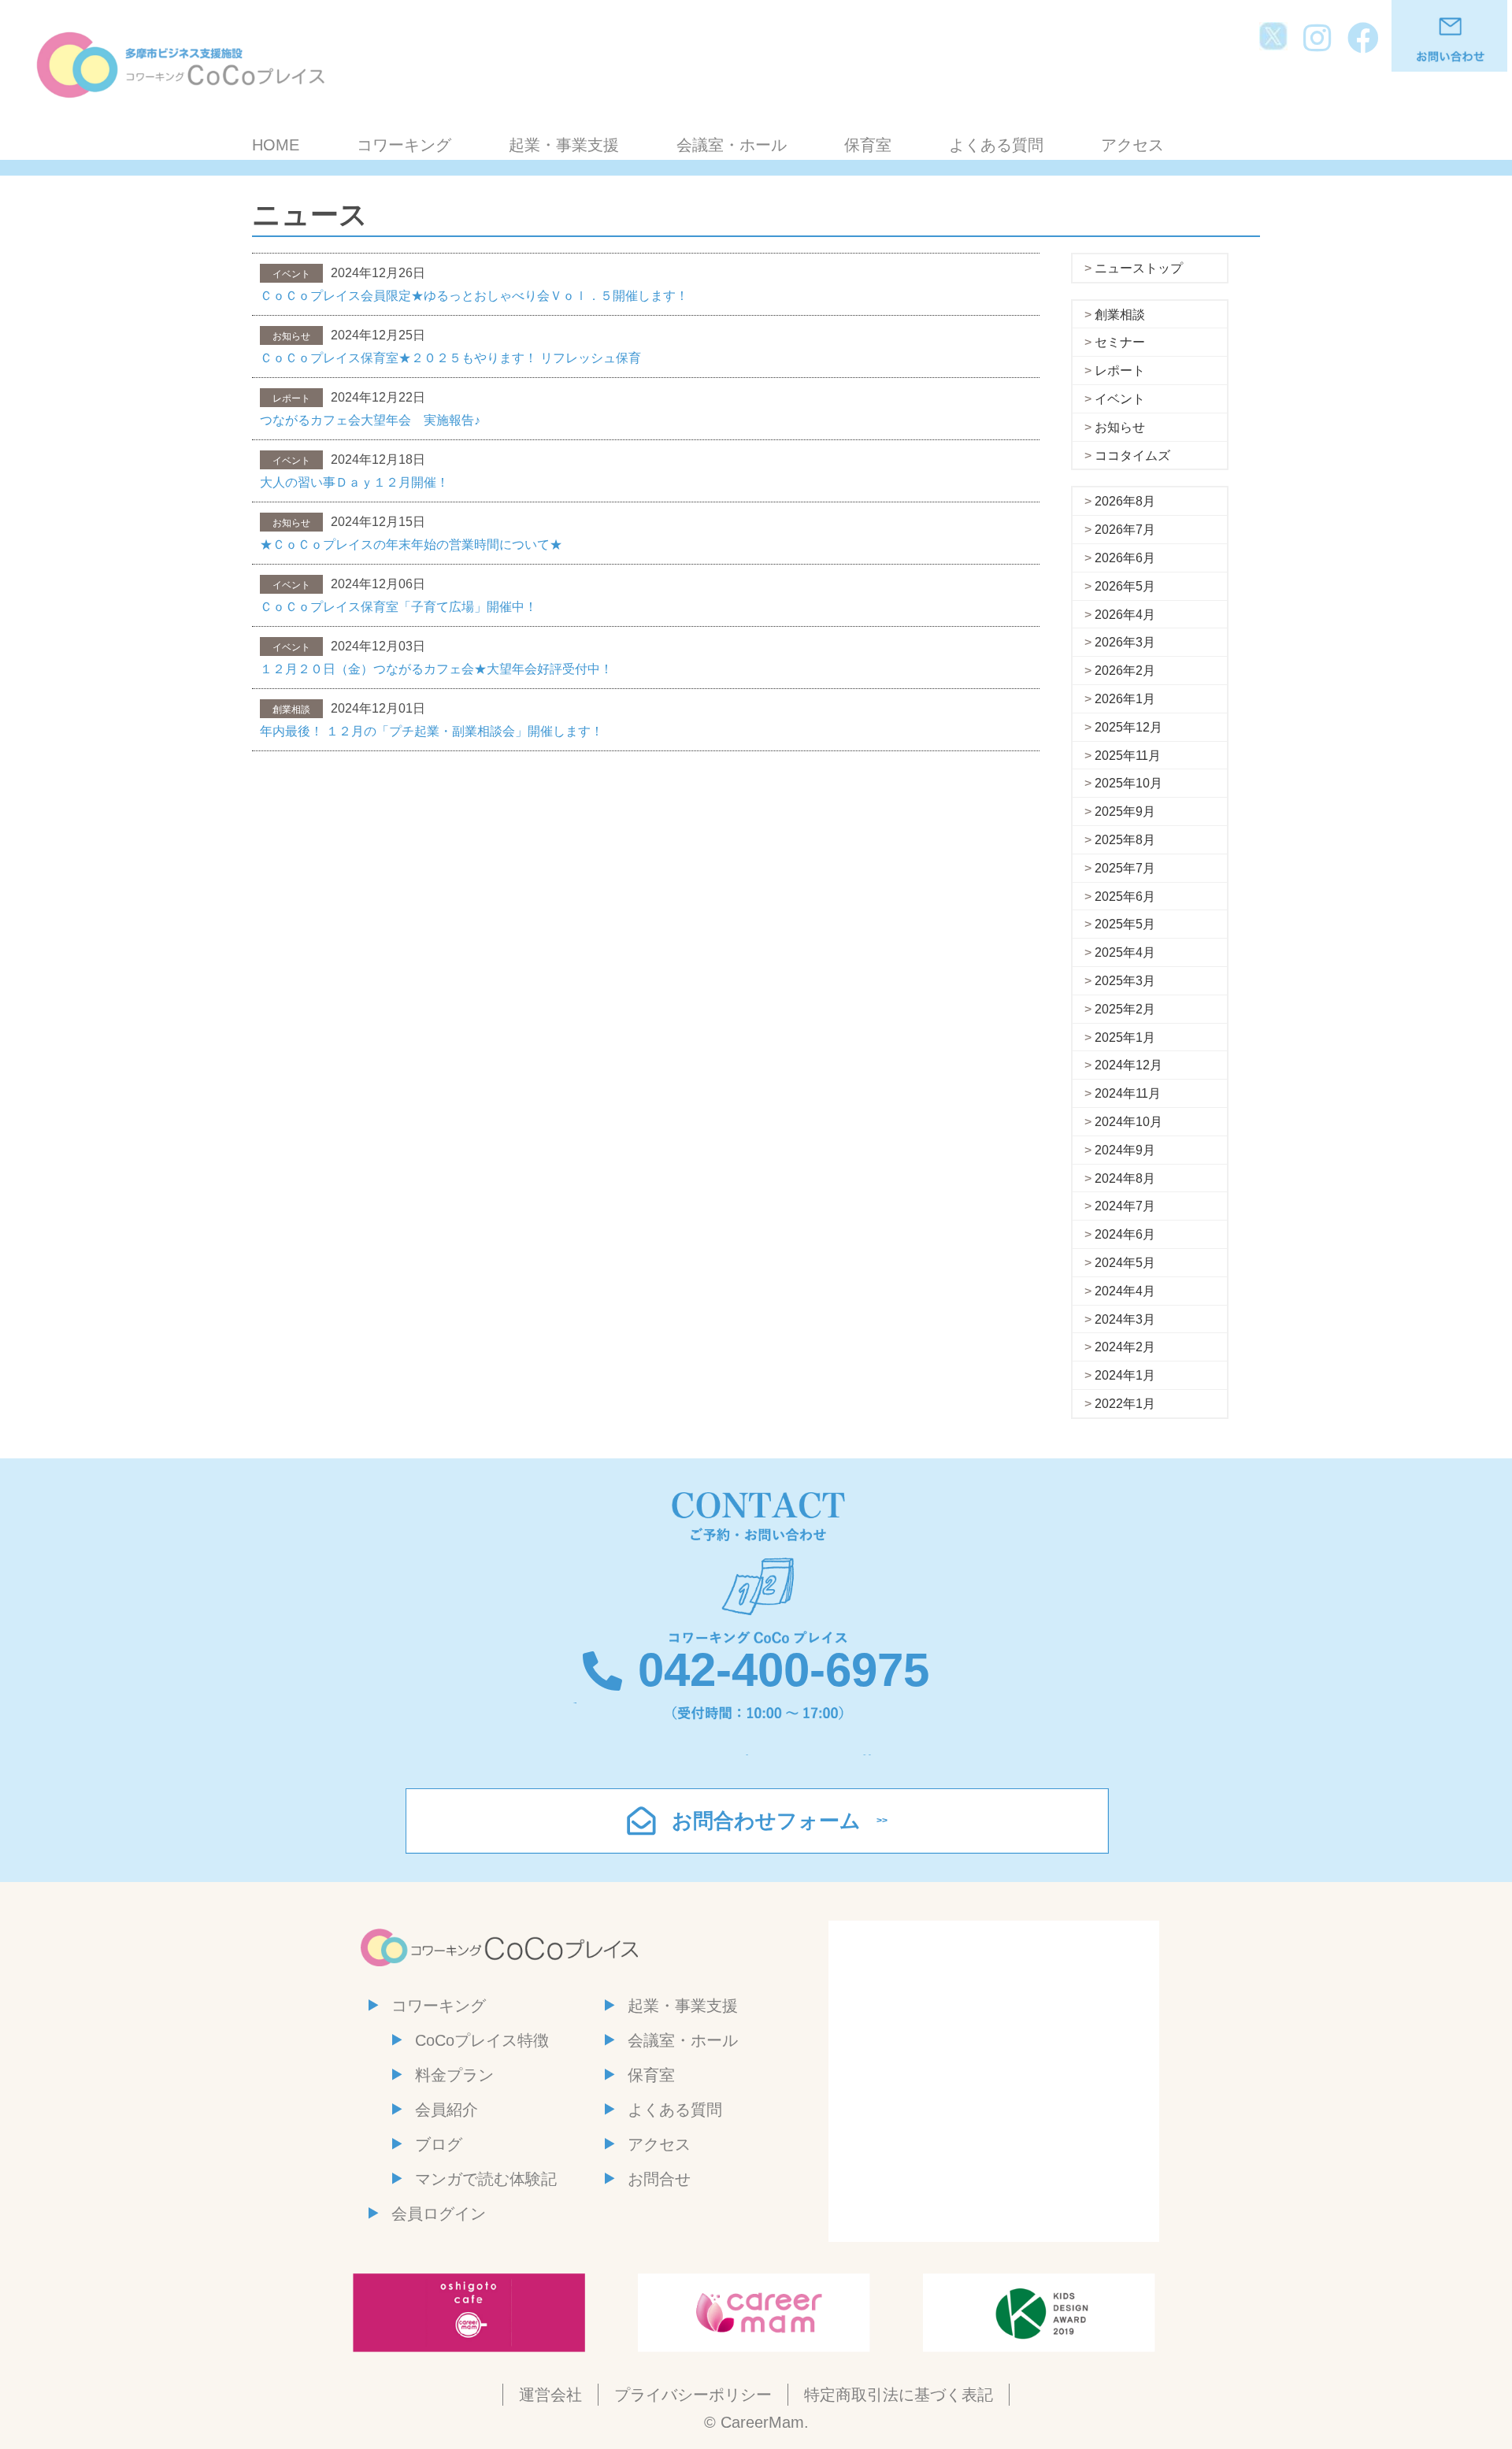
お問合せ (659, 2179)
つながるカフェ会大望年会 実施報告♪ (370, 420)
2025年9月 (1125, 811)
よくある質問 (996, 145)
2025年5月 (1125, 924)
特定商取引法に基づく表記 (899, 2395)
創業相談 (1120, 315)
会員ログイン (439, 2214)
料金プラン (454, 2075)
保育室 (868, 145)
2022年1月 (1125, 1404)
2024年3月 (1125, 1319)
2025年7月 (1125, 868)
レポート (1120, 370)
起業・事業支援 (564, 145)
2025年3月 (1125, 981)
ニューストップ (1139, 268)
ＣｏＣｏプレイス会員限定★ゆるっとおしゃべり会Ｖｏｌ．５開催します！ (474, 296)
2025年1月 (1125, 1037)
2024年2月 (1125, 1347)
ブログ (439, 2144)
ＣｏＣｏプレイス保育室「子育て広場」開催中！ (398, 607)
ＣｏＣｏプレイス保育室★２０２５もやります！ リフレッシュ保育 (450, 358)
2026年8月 (1125, 501)
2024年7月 (1125, 1206)
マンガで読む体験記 (486, 2179)
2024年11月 (1128, 1093)
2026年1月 (1125, 699)
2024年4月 (1125, 1291)
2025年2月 (1125, 1009)
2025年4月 (1125, 952)
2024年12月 (1128, 1065)
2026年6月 (1125, 558)
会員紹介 (447, 2110)
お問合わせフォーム (766, 1821)
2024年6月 (1125, 1234)
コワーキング (404, 145)
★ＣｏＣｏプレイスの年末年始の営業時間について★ (411, 545)
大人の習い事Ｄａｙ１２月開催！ (354, 482)
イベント (1120, 399)
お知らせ (1120, 427)
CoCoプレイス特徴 (482, 2040)
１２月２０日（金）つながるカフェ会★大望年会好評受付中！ (436, 669)
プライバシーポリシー (693, 2395)
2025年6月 (1125, 897)
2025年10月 (1128, 783)
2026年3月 (1125, 642)
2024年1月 (1125, 1375)
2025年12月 (1128, 727)
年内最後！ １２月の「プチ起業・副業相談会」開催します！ (432, 731)
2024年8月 (1125, 1178)
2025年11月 (1128, 756)
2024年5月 (1125, 1263)
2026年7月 (1125, 530)
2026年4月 (1125, 615)
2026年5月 (1125, 586)
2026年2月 (1125, 671)
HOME (276, 145)
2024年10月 (1128, 1122)
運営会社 (550, 2395)
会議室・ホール (732, 145)
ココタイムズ (1132, 456)
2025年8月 (1125, 840)
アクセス (1132, 145)
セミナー (1120, 342)
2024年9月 (1125, 1150)
